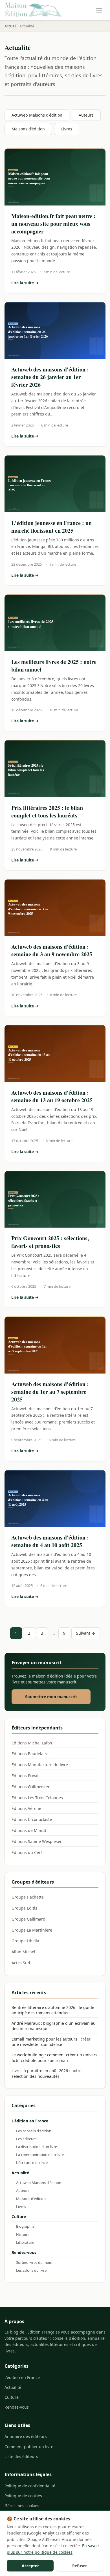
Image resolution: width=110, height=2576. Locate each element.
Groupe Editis (24, 1908)
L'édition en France (30, 2121)
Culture (19, 2217)
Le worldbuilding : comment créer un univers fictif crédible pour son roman (54, 2058)
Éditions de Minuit (29, 1830)
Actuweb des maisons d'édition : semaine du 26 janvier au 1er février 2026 (50, 377)
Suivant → (86, 1633)
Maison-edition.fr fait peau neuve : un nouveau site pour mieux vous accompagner (53, 224)
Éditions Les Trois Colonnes (37, 1798)
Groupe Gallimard (28, 1919)
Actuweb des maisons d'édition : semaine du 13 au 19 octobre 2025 (52, 1096)
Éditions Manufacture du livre (40, 1765)
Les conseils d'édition (34, 2131)
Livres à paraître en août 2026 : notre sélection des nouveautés (47, 2073)
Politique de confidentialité (30, 2486)
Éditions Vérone (26, 1808)
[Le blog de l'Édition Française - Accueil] (33, 10)
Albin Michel (23, 1952)
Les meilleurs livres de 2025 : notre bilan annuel (54, 666)
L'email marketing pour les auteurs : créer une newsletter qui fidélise (51, 2042)
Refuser (80, 2566)
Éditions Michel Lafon (32, 1743)
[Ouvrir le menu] (99, 10)
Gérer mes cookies (22, 2506)
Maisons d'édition (28, 129)
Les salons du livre (31, 2270)
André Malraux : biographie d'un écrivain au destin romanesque (54, 2026)
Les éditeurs (26, 2139)
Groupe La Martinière (32, 1930)
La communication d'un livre (40, 2155)
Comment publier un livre (29, 2447)
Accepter (30, 2566)
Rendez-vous (24, 2252)
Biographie (25, 2226)
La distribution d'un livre (37, 2147)
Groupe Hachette (28, 1897)
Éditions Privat (25, 1776)
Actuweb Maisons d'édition (37, 115)
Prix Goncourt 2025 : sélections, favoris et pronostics (50, 1242)
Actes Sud (21, 1963)
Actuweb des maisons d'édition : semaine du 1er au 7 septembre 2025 (50, 1392)
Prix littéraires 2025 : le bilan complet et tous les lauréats (47, 812)
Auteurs (86, 115)
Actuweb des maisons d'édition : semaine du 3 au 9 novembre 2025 (52, 950)
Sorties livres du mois (34, 2262)
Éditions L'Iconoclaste (32, 1819)
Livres (67, 129)
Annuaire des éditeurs (26, 2436)
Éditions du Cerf (27, 1852)
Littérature (25, 2242)
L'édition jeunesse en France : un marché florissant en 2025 (51, 527)
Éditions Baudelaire (30, 1754)
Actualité (20, 2173)
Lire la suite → (55, 283)
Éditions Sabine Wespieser (37, 1841)
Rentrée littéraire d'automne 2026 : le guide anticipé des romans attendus (53, 2010)
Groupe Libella (25, 1941)
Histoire (23, 2234)
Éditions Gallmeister (31, 1787)
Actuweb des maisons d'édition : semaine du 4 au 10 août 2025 (50, 1541)
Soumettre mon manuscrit (51, 1697)
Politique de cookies (23, 2496)
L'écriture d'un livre (32, 2162)
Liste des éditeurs (21, 2456)
